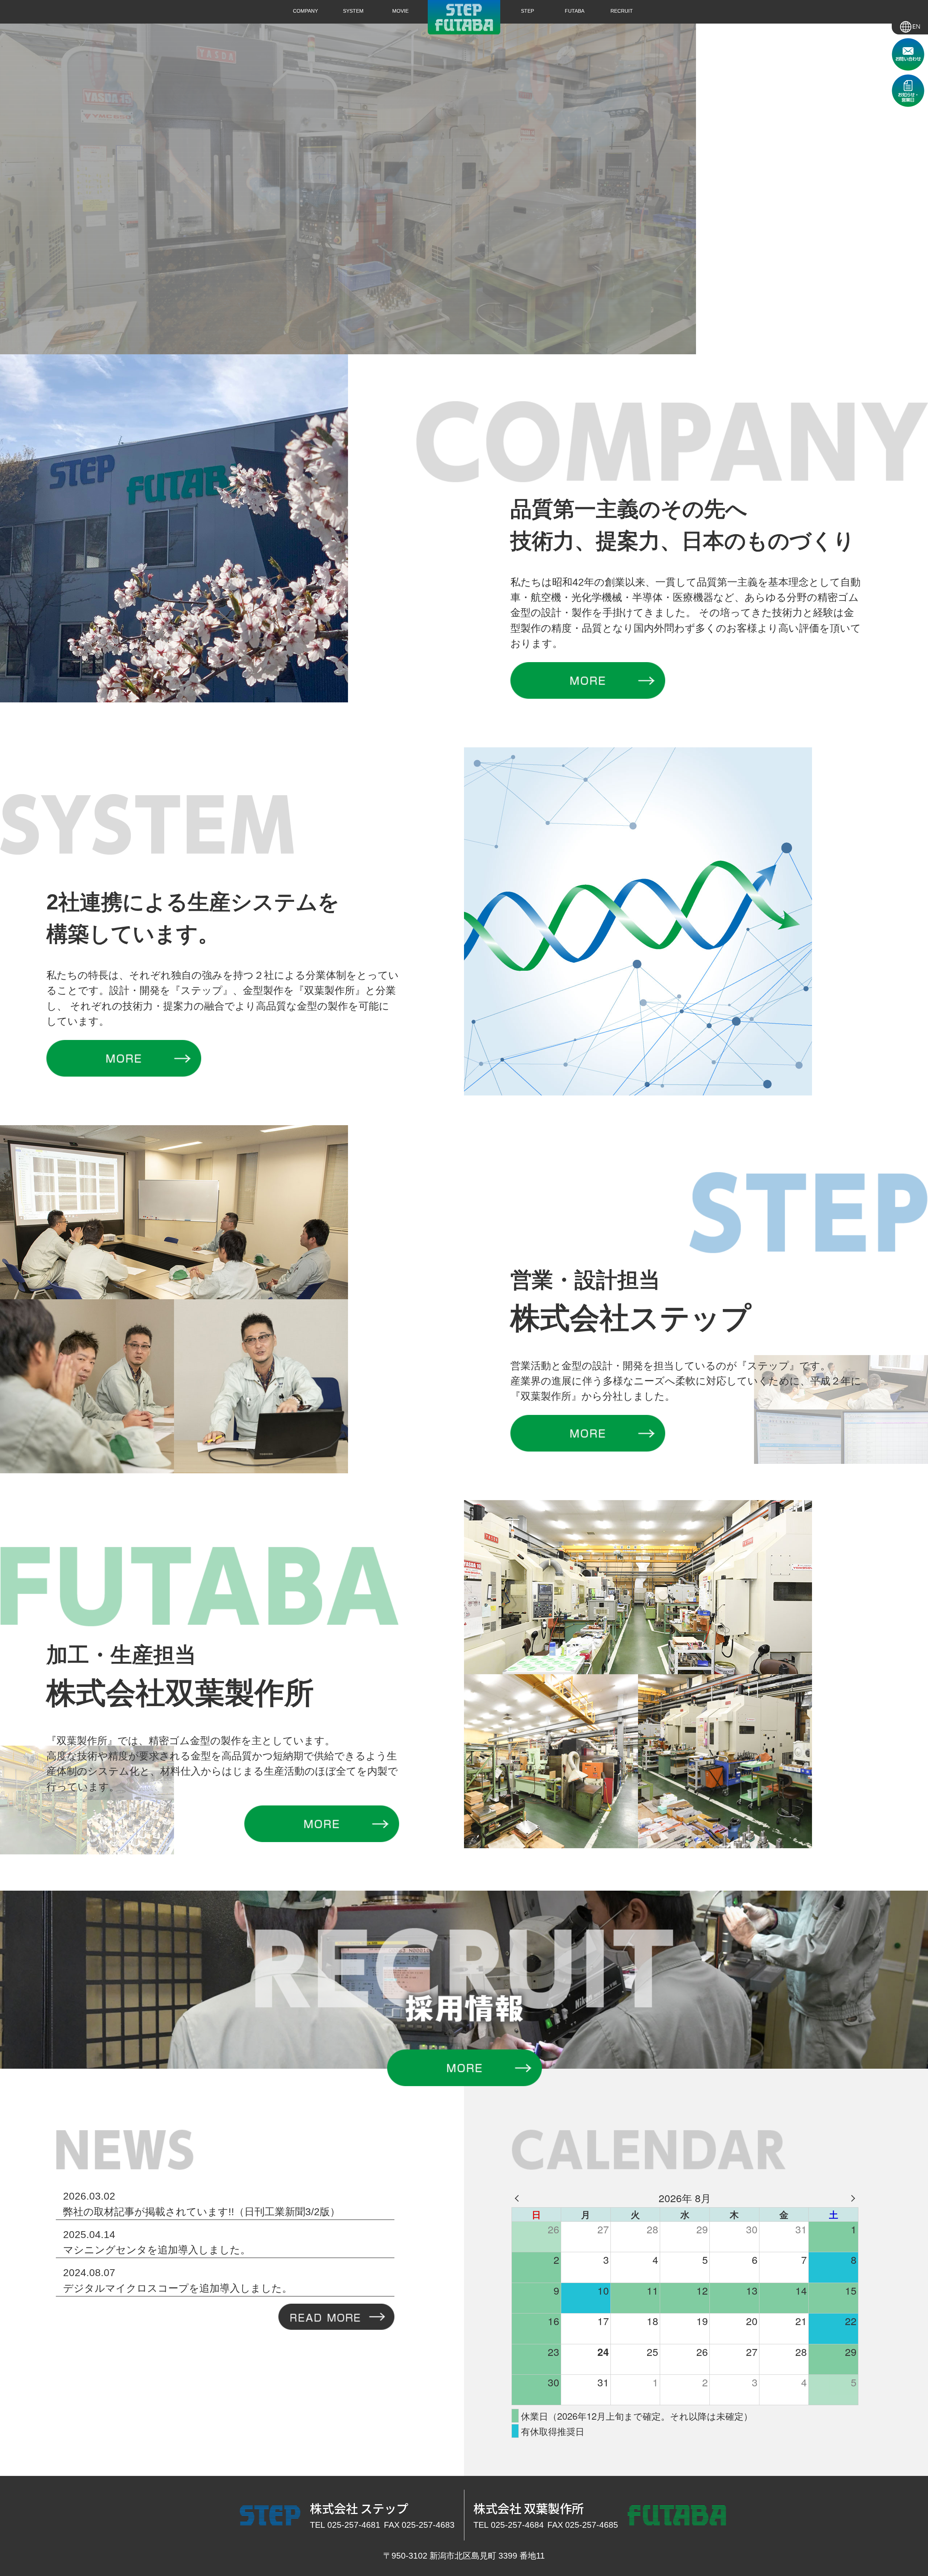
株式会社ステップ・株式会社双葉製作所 (464, 17)
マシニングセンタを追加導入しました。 (157, 2250)
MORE (588, 682)
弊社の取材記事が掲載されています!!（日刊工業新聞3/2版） (202, 2212)
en (910, 25)
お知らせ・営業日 (908, 91)
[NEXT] (852, 2198)
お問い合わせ (908, 54)
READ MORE (336, 2317)
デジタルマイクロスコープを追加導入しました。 (178, 2288)
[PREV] (518, 2198)
